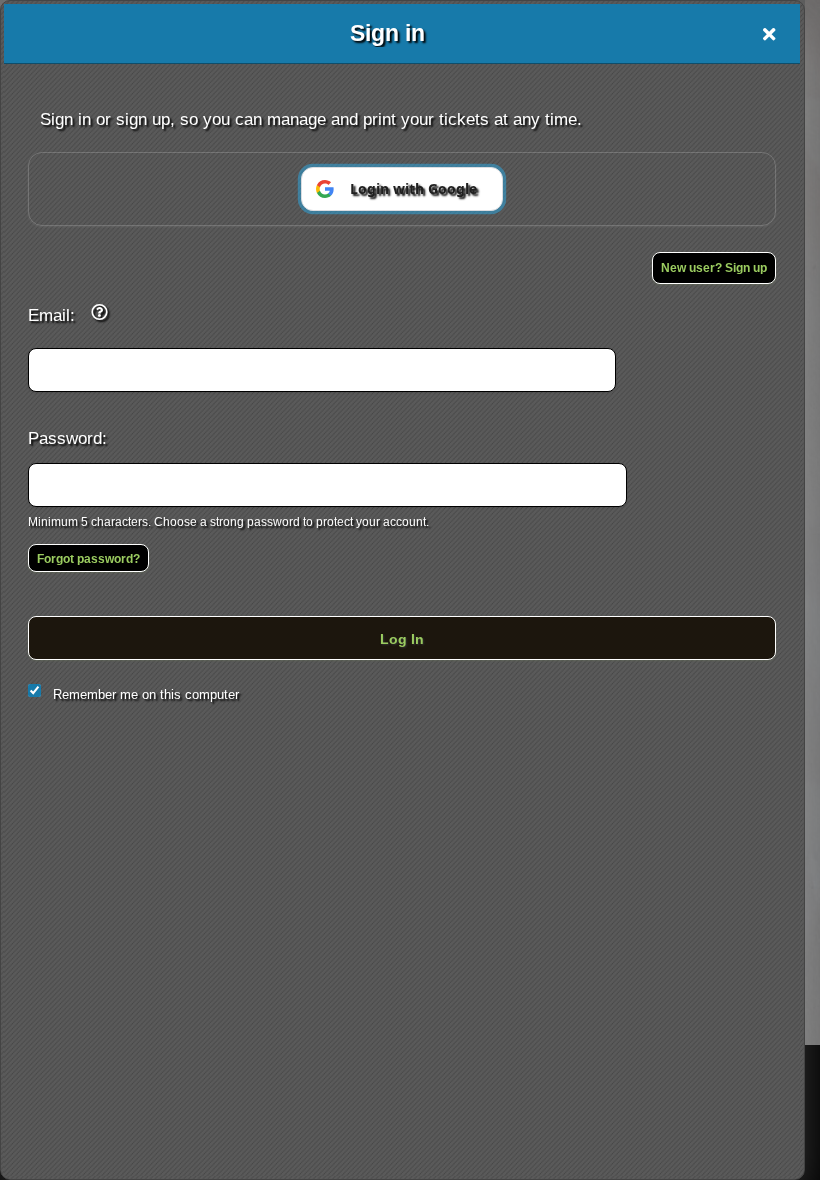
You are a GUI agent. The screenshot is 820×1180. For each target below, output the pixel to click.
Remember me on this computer (146, 694)
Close (769, 34)
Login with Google (413, 188)
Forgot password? (88, 559)
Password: (67, 438)
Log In (402, 639)
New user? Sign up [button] (714, 268)
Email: (51, 315)
